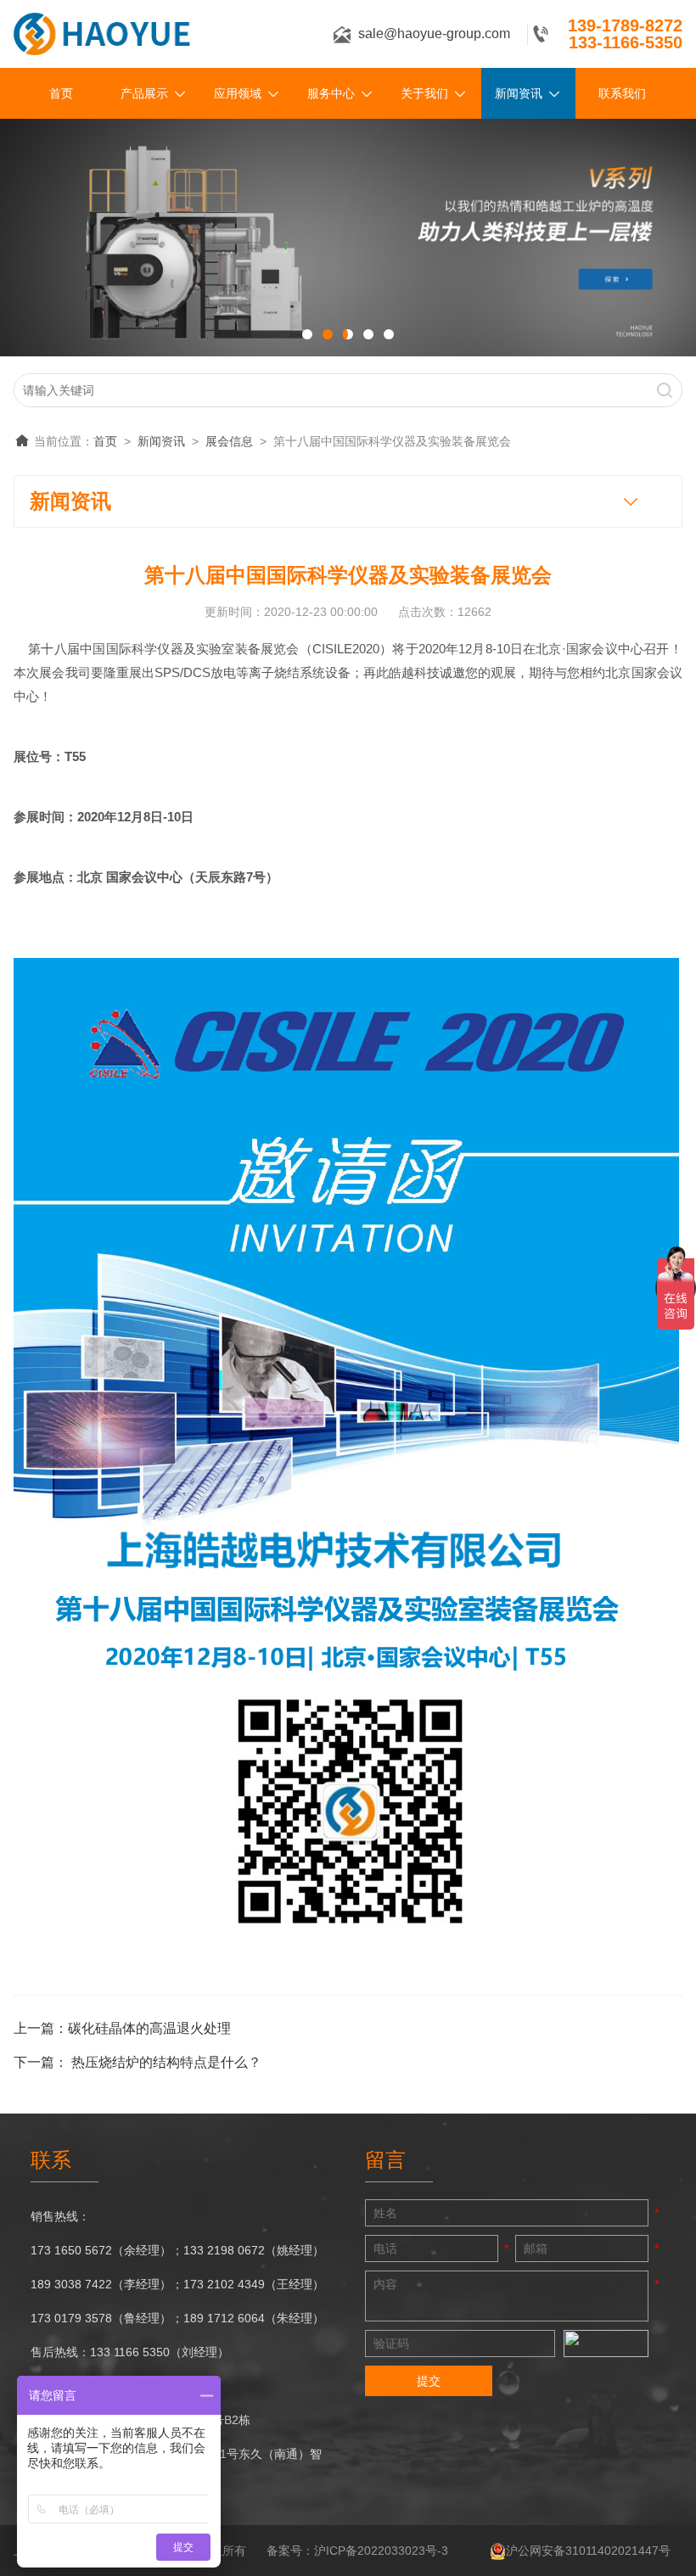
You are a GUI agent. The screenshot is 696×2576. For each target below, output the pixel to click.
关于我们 (424, 93)
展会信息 (229, 441)
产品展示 (144, 93)
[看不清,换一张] (606, 2344)
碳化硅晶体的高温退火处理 (149, 2028)
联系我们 (622, 93)
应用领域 (238, 93)
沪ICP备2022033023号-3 (381, 2551)
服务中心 (331, 93)
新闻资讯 (519, 93)
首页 (61, 93)
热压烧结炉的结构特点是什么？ (166, 2062)
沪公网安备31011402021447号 (588, 2551)
